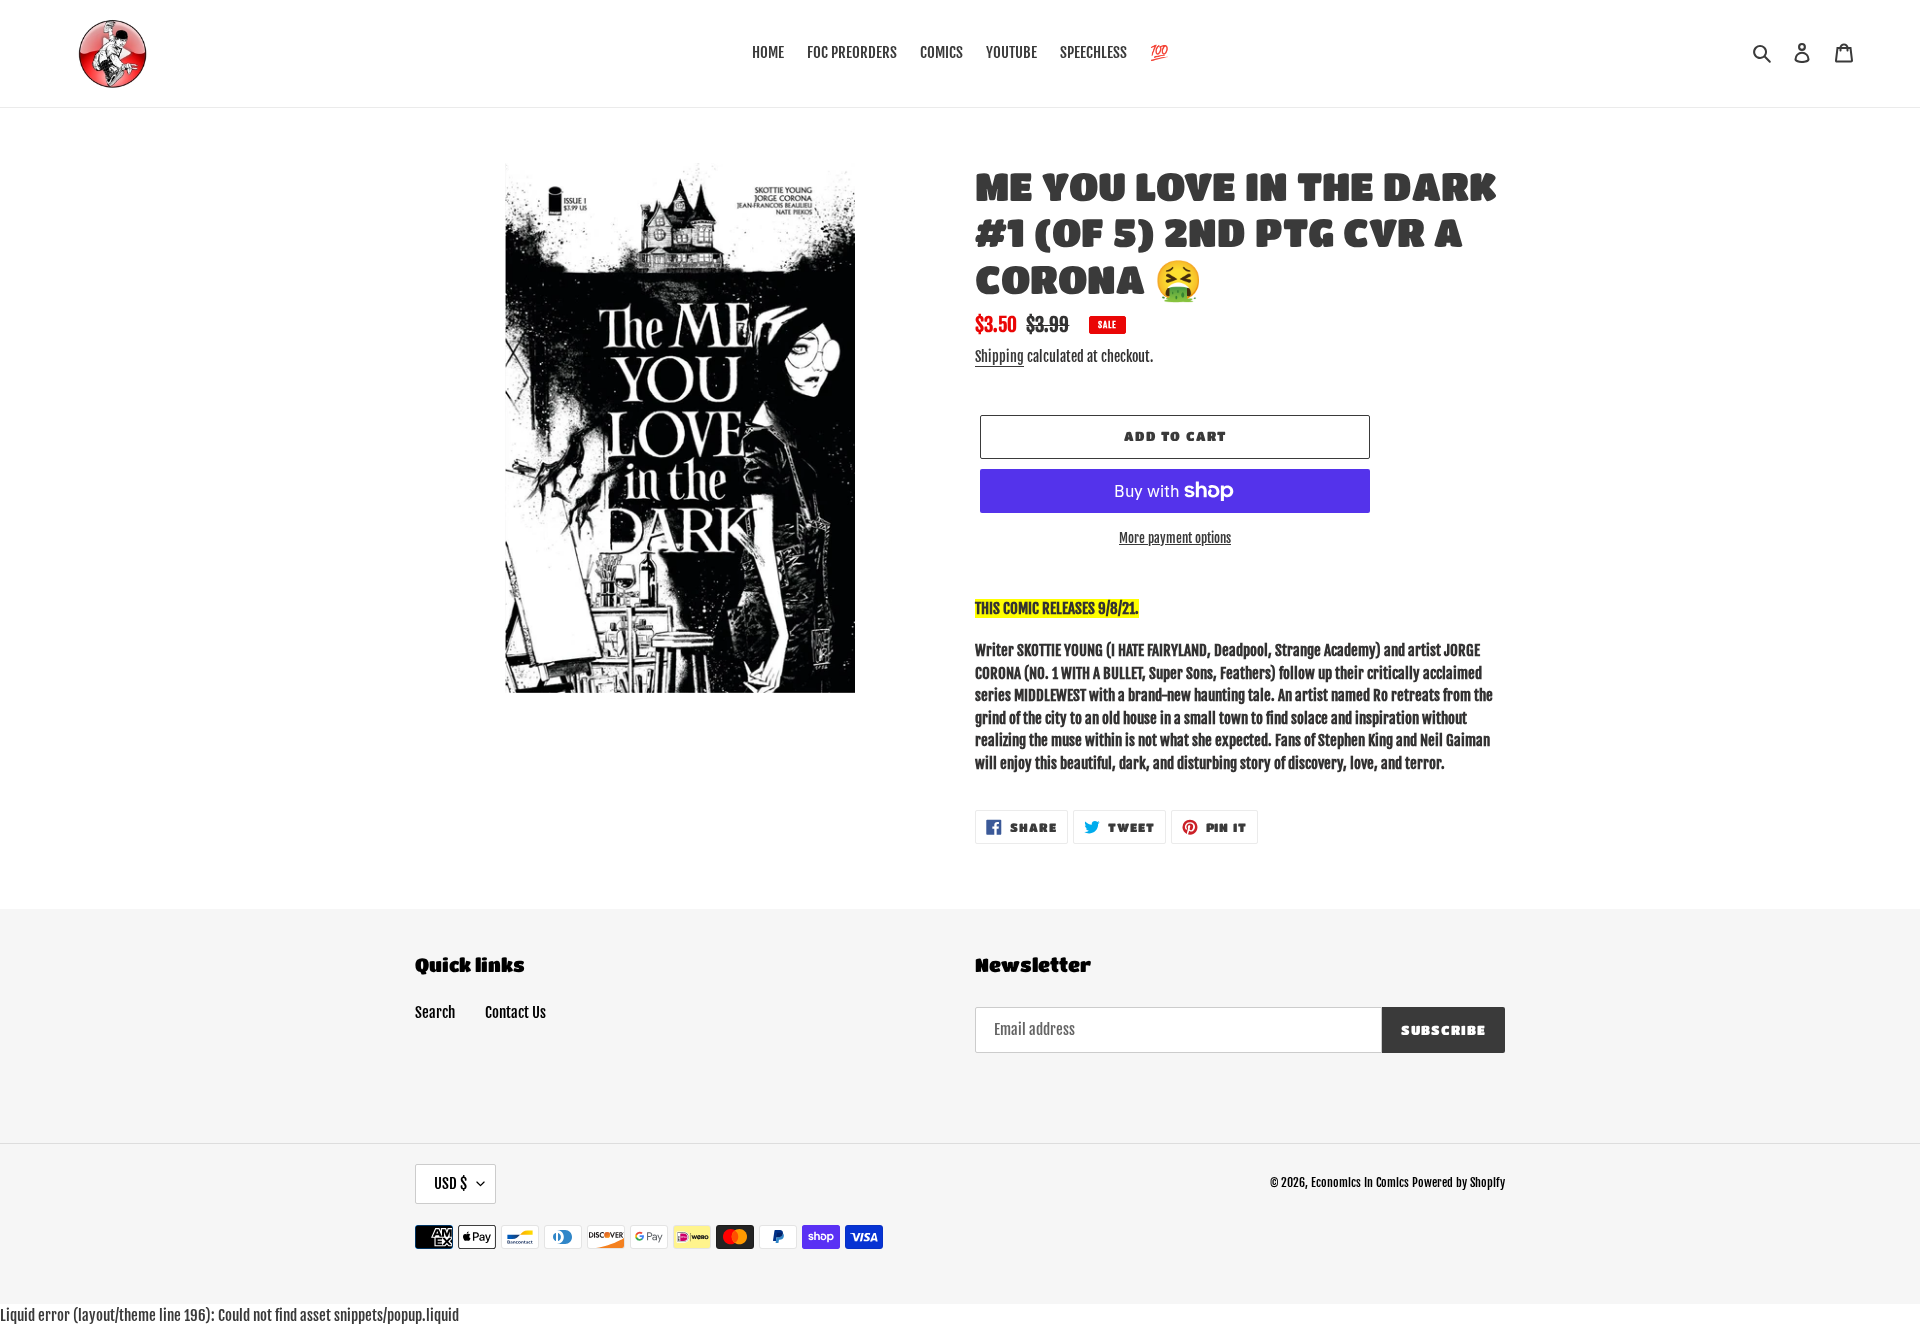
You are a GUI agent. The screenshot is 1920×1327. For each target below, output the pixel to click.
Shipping (999, 356)
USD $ (450, 1183)
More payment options (1175, 538)
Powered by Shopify (1458, 1182)
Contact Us (515, 1012)
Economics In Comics (1360, 1182)
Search (435, 1012)
